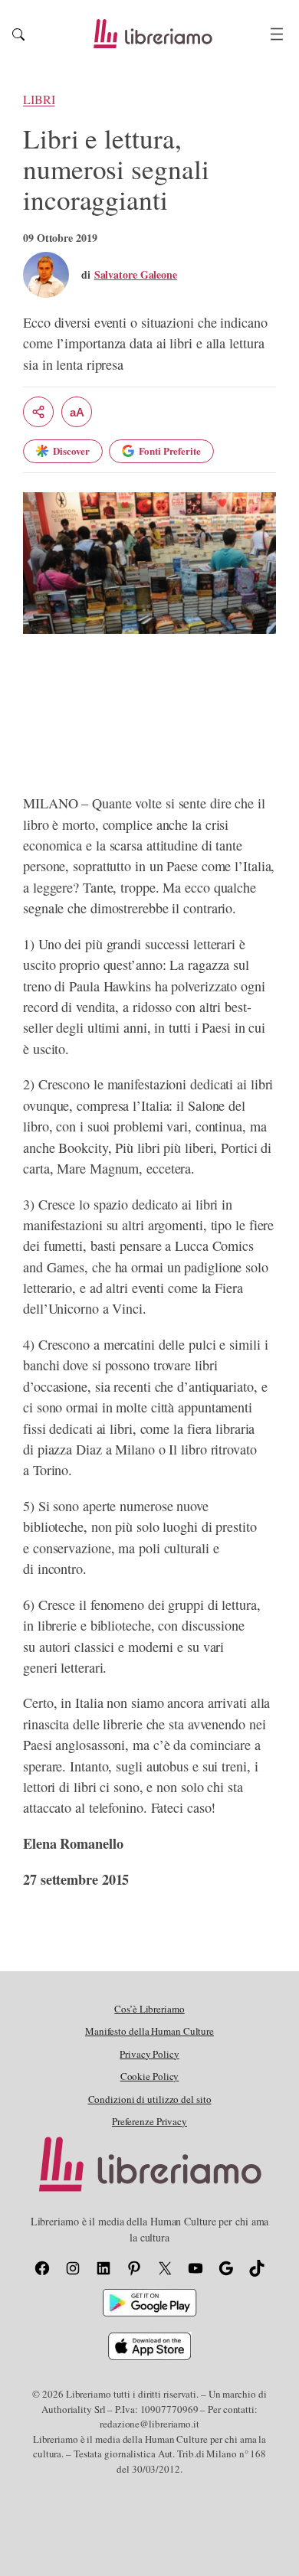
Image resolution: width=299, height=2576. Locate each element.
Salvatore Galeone (136, 274)
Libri (39, 100)
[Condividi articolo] (38, 412)
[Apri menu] (277, 34)
